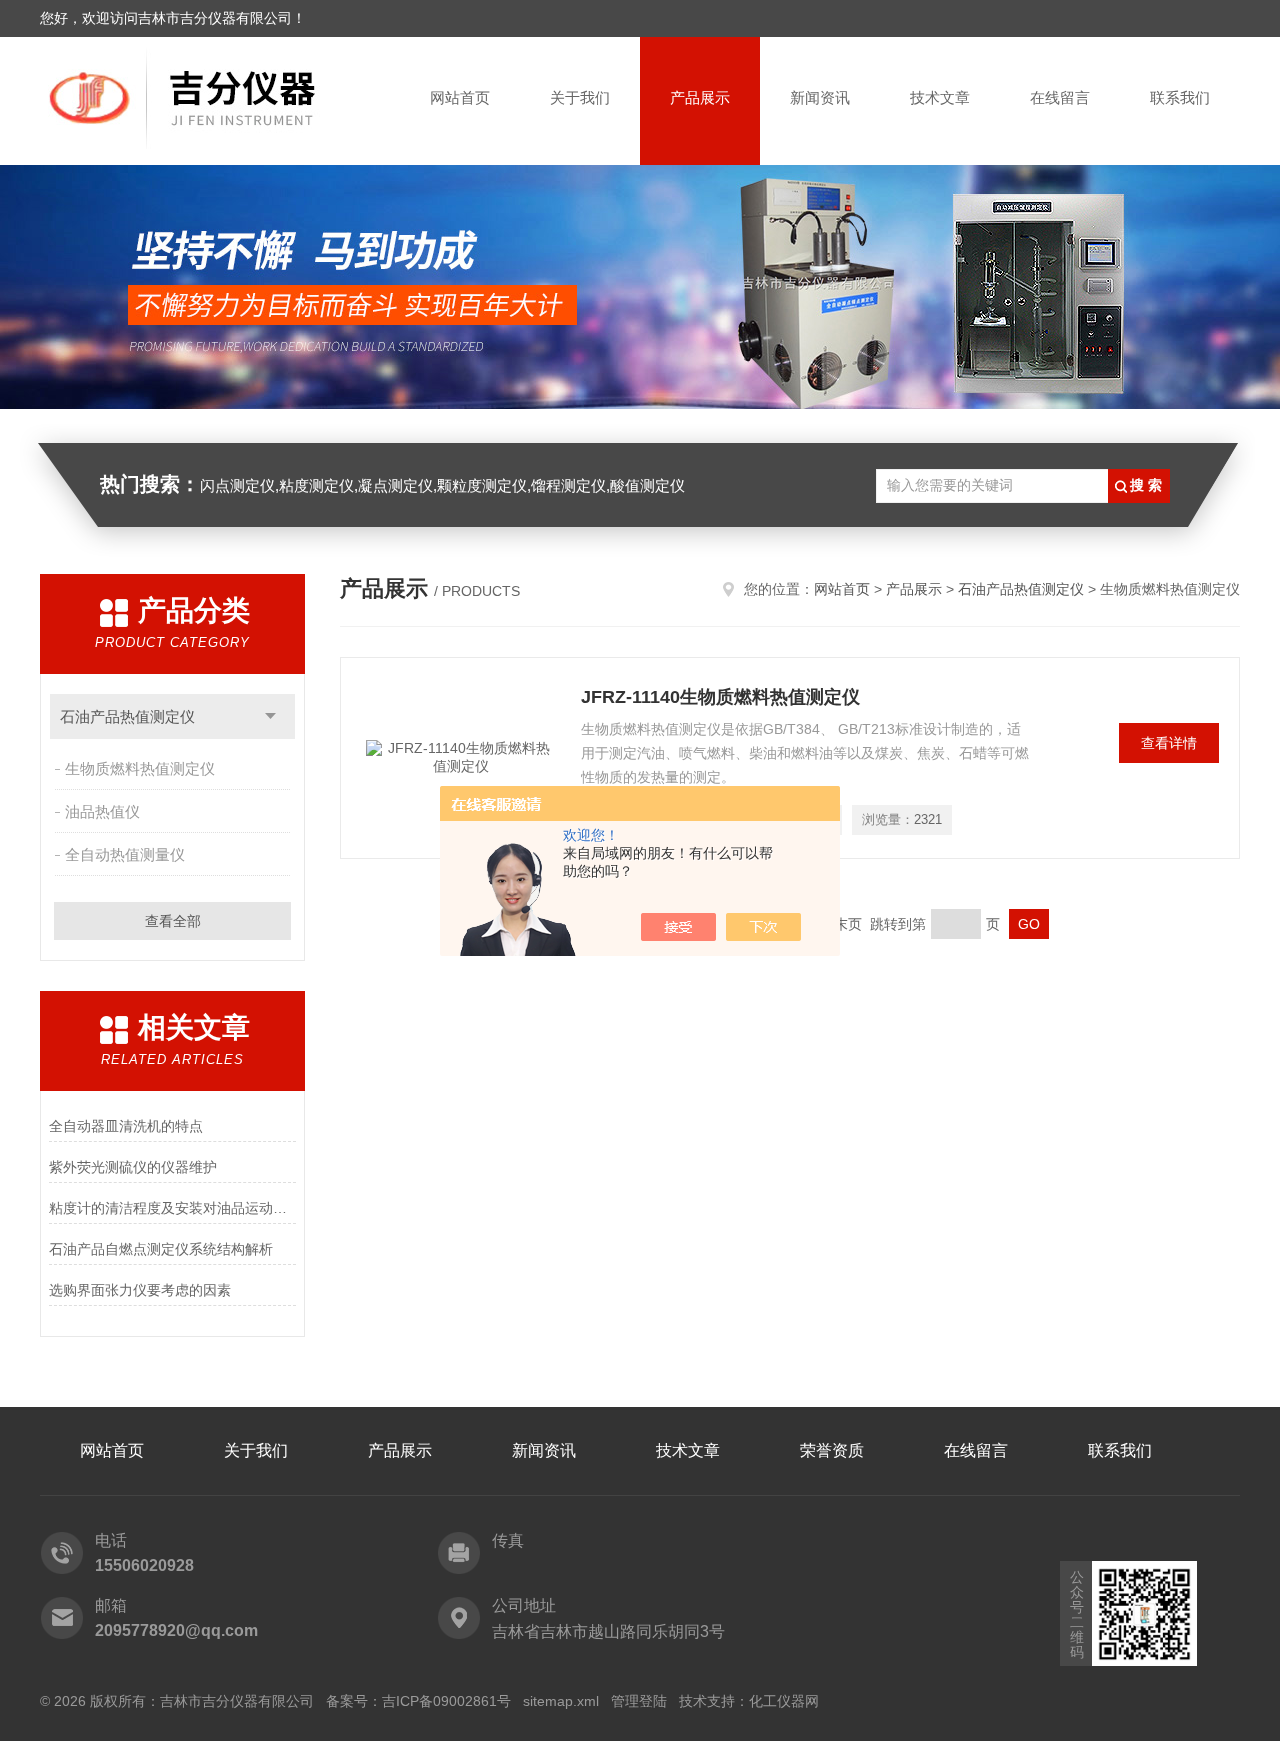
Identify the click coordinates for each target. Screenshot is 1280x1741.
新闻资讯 (820, 97)
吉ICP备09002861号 (446, 1701)
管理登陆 (639, 1701)
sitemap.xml (561, 1701)
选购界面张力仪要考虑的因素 (140, 1290)
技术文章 (940, 97)
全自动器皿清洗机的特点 (126, 1126)
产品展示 (700, 97)
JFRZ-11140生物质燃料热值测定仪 (720, 697)
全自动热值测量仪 (125, 854)
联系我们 (1180, 97)
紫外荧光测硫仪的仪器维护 (133, 1167)
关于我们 (580, 97)
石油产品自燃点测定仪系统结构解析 (161, 1249)
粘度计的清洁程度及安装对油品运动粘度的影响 (172, 1208)
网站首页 (460, 97)
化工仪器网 (784, 1701)
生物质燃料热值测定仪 (140, 768)
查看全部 (173, 921)
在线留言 (1060, 97)
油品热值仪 (102, 811)
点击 (270, 716)
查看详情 (1169, 743)
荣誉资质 (832, 1450)
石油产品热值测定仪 (127, 716)
